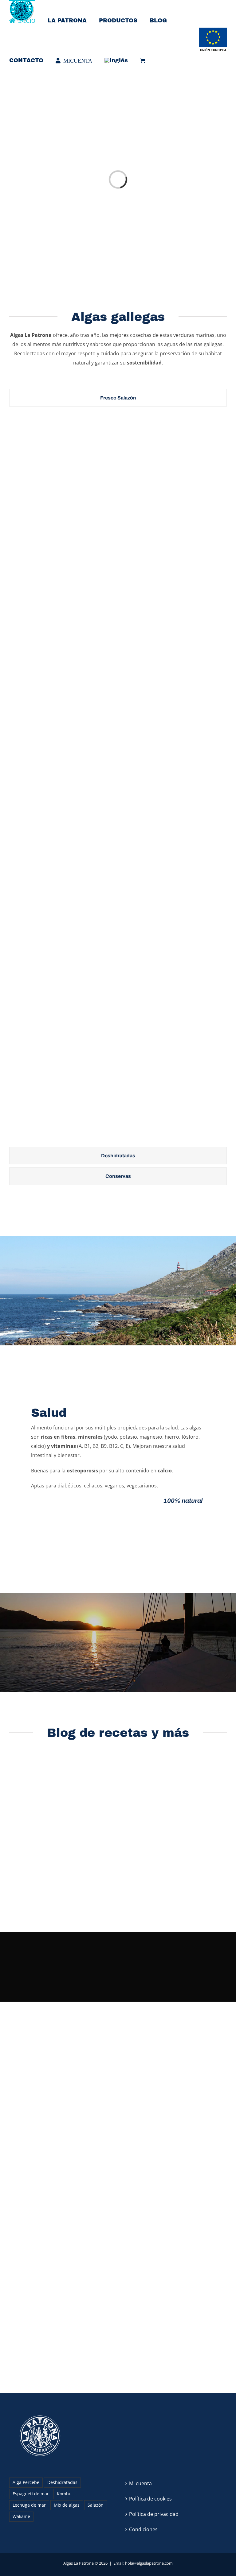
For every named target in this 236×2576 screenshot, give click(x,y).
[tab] (118, 398)
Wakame (21, 2516)
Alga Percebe (26, 2482)
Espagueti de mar (31, 2494)
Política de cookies (150, 2499)
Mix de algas (67, 2505)
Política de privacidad (154, 2514)
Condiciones (143, 2529)
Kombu (64, 2494)
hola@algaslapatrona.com (149, 2563)
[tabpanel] (118, 778)
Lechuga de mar (29, 2505)
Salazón (96, 2505)
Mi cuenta (140, 2483)
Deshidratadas (62, 2482)
